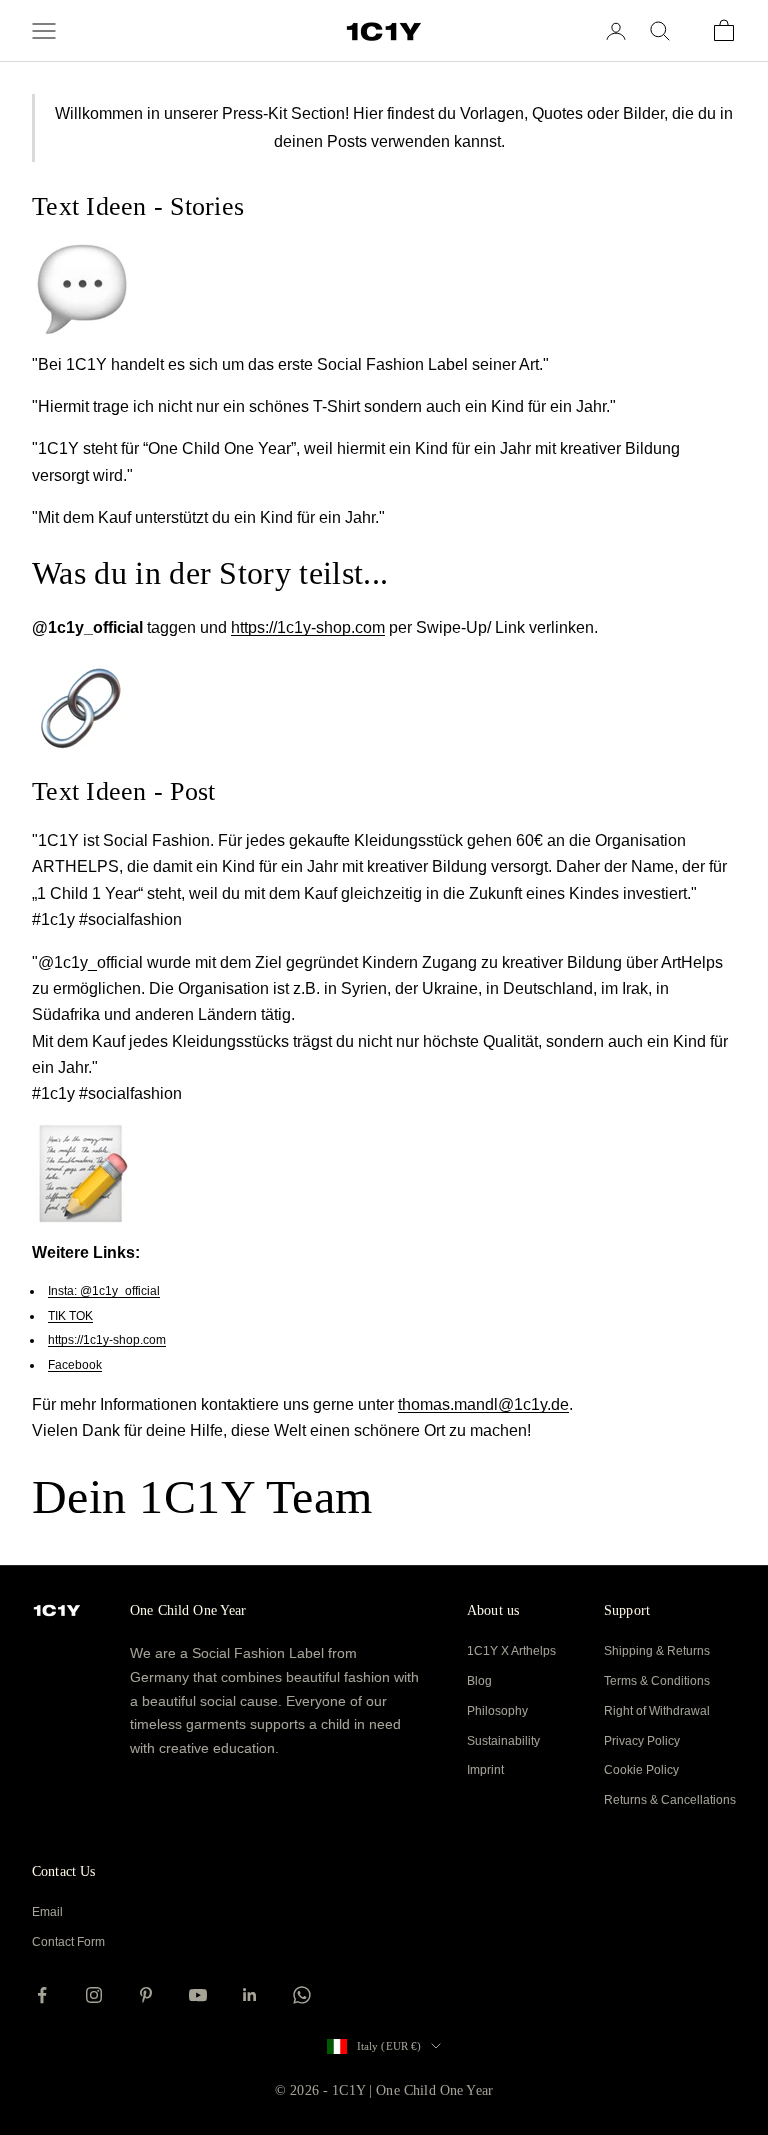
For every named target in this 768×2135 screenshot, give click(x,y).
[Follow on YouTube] (198, 1995)
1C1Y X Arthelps (511, 1651)
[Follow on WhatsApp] (302, 1995)
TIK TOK (70, 1316)
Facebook (75, 1365)
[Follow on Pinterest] (146, 1995)
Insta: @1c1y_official (104, 1291)
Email (47, 1912)
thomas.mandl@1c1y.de (483, 1404)
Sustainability (503, 1741)
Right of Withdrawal (657, 1711)
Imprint (485, 1770)
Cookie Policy (641, 1770)
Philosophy (497, 1711)
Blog (479, 1681)
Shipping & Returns (657, 1651)
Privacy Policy (642, 1741)
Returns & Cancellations (670, 1800)
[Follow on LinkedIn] (250, 1995)
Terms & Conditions (657, 1681)
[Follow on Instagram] (94, 1995)
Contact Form (68, 1942)
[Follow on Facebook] (42, 1995)
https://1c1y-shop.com (308, 627)
